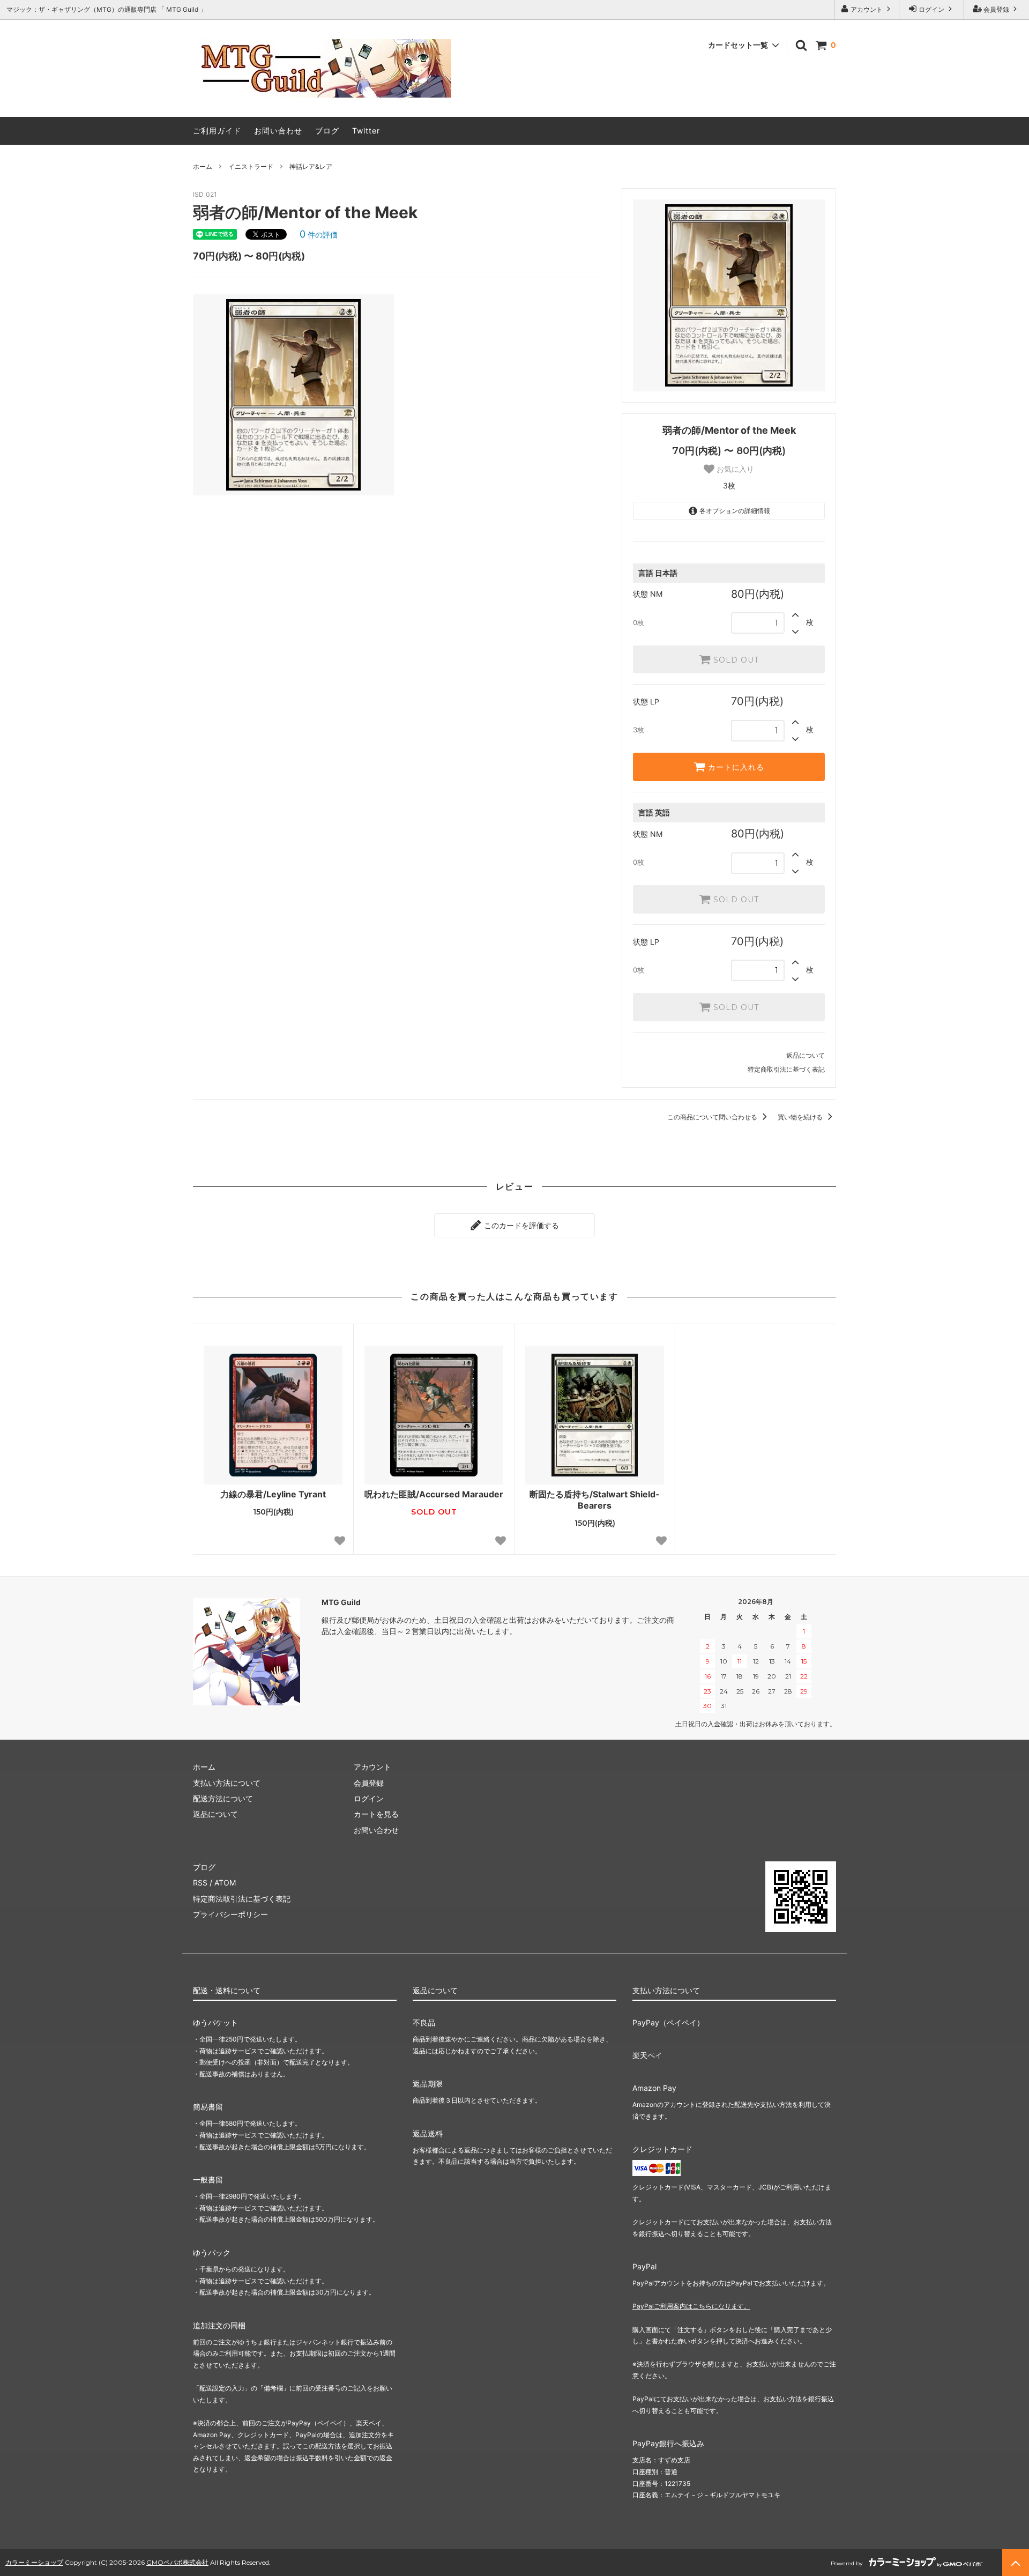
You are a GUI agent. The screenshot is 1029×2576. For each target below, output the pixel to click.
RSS (200, 1883)
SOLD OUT (735, 659)
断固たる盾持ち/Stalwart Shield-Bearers (595, 1500)
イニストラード (251, 166)
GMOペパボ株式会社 (177, 2562)
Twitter (366, 131)
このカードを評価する (520, 1225)
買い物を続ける (801, 1117)
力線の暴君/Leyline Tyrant (273, 1494)
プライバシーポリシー (230, 1914)
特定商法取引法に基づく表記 (242, 1899)
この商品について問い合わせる (713, 1117)
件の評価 (319, 235)
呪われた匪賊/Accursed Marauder (434, 1494)
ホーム (203, 166)
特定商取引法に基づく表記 (786, 1069)
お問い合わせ (278, 131)
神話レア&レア (311, 166)
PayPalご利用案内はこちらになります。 (691, 2306)
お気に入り (734, 469)
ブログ (327, 131)
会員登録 (996, 9)
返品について (806, 1055)
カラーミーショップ (34, 2562)
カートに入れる (735, 767)
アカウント (867, 9)
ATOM (225, 1883)
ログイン (931, 9)
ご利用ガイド (217, 131)
